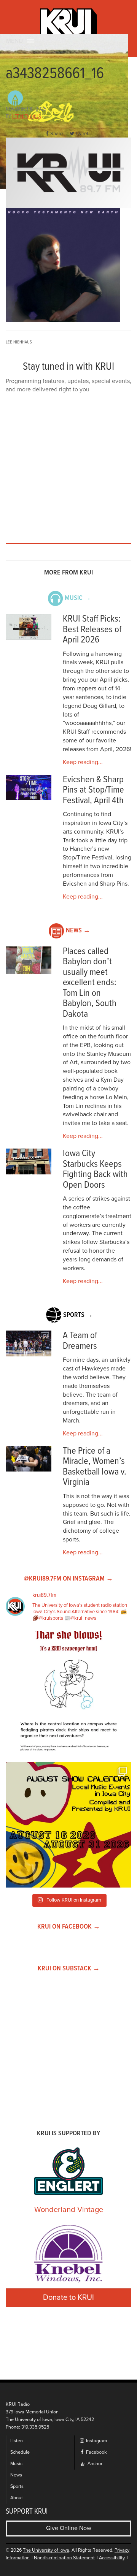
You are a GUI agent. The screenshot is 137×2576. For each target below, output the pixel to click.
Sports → (78, 1315)
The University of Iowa (46, 2550)
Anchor (94, 2464)
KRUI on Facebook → (69, 1927)
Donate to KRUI (68, 2298)
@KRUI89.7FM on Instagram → (68, 1579)
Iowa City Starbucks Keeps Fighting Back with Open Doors (95, 1169)
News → (78, 931)
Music (16, 2464)
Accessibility (112, 2558)
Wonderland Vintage (69, 2210)
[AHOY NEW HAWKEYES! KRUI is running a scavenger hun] (68, 1693)
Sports (17, 2487)
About (17, 2498)
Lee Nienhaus (27, 117)
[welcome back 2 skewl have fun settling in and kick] (68, 1825)
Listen (17, 2441)
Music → (78, 598)
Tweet (82, 134)
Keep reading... (83, 762)
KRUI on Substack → (69, 1969)
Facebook (96, 2452)
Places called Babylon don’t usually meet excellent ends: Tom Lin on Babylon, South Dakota (90, 983)
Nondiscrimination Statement (64, 2558)
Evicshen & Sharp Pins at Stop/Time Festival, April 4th (93, 790)
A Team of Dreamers (80, 1341)
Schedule (20, 2452)
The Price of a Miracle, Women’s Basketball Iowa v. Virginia (95, 1467)
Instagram (96, 2441)
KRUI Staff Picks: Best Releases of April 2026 (92, 630)
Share (57, 134)
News (16, 2475)
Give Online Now (69, 2528)
